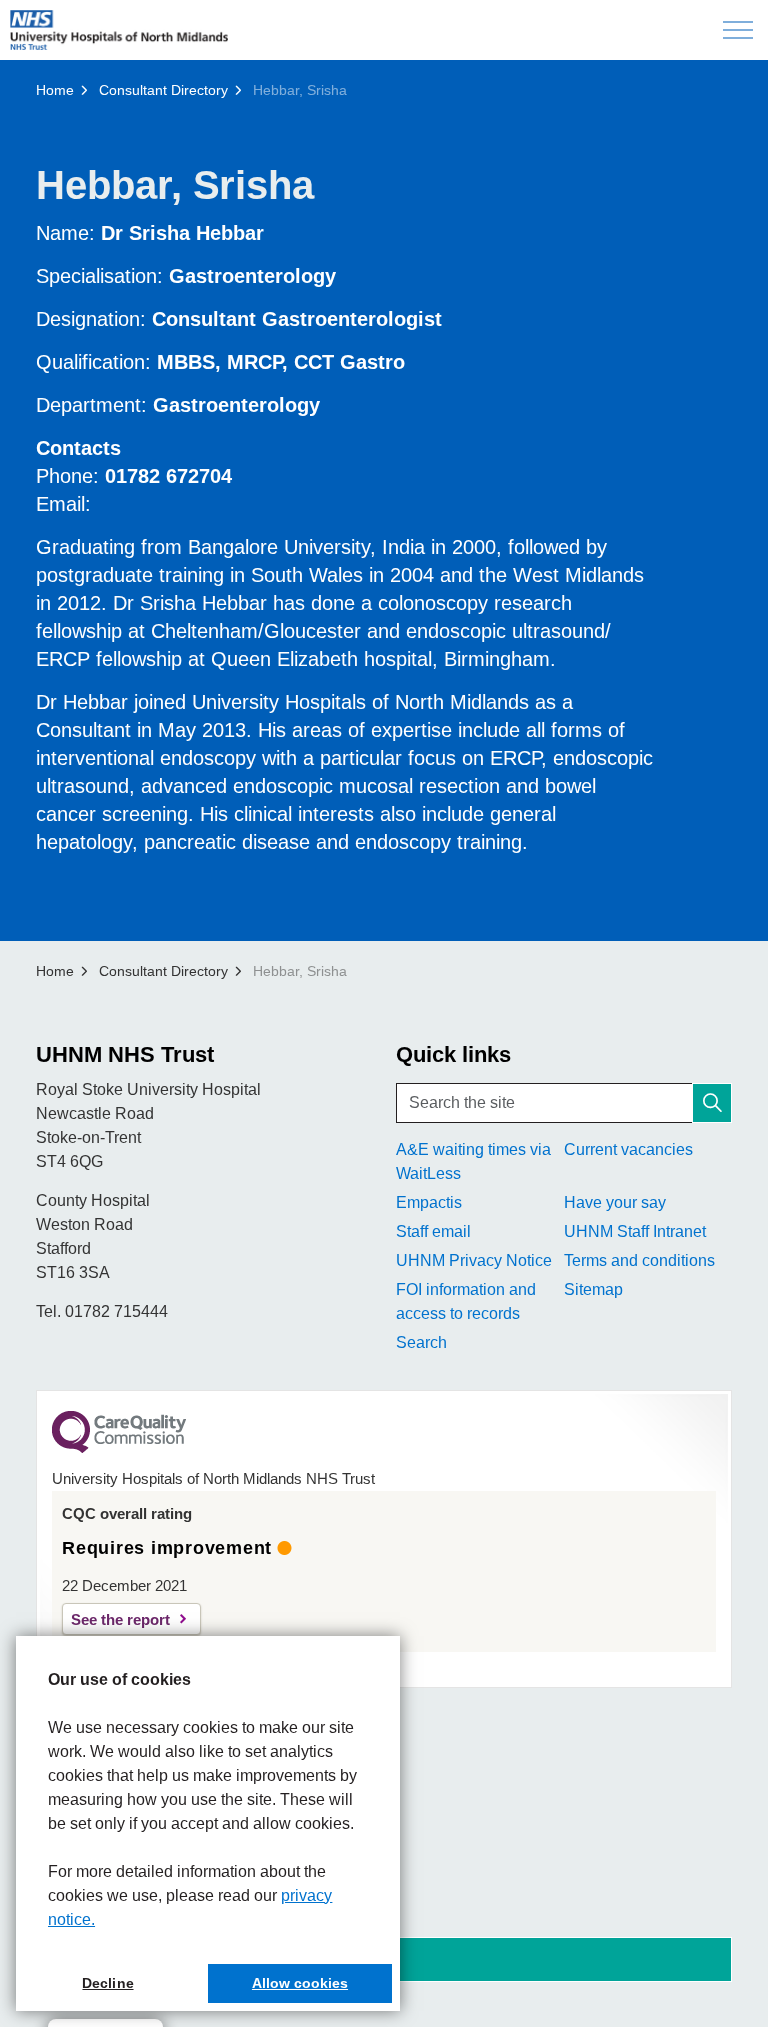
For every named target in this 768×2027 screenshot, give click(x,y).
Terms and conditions (639, 1260)
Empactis (429, 1202)
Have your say (615, 1202)
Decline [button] (107, 1983)
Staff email (433, 1231)
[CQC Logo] (119, 1448)
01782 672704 (168, 476)
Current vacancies (628, 1149)
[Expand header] (738, 30)
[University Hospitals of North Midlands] (119, 30)
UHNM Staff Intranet (635, 1231)
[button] (712, 1103)
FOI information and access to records (466, 1301)
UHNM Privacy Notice (474, 1260)
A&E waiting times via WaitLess (473, 1161)
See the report (120, 1619)
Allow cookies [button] (300, 1983)
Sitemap (593, 1289)
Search (421, 1342)
